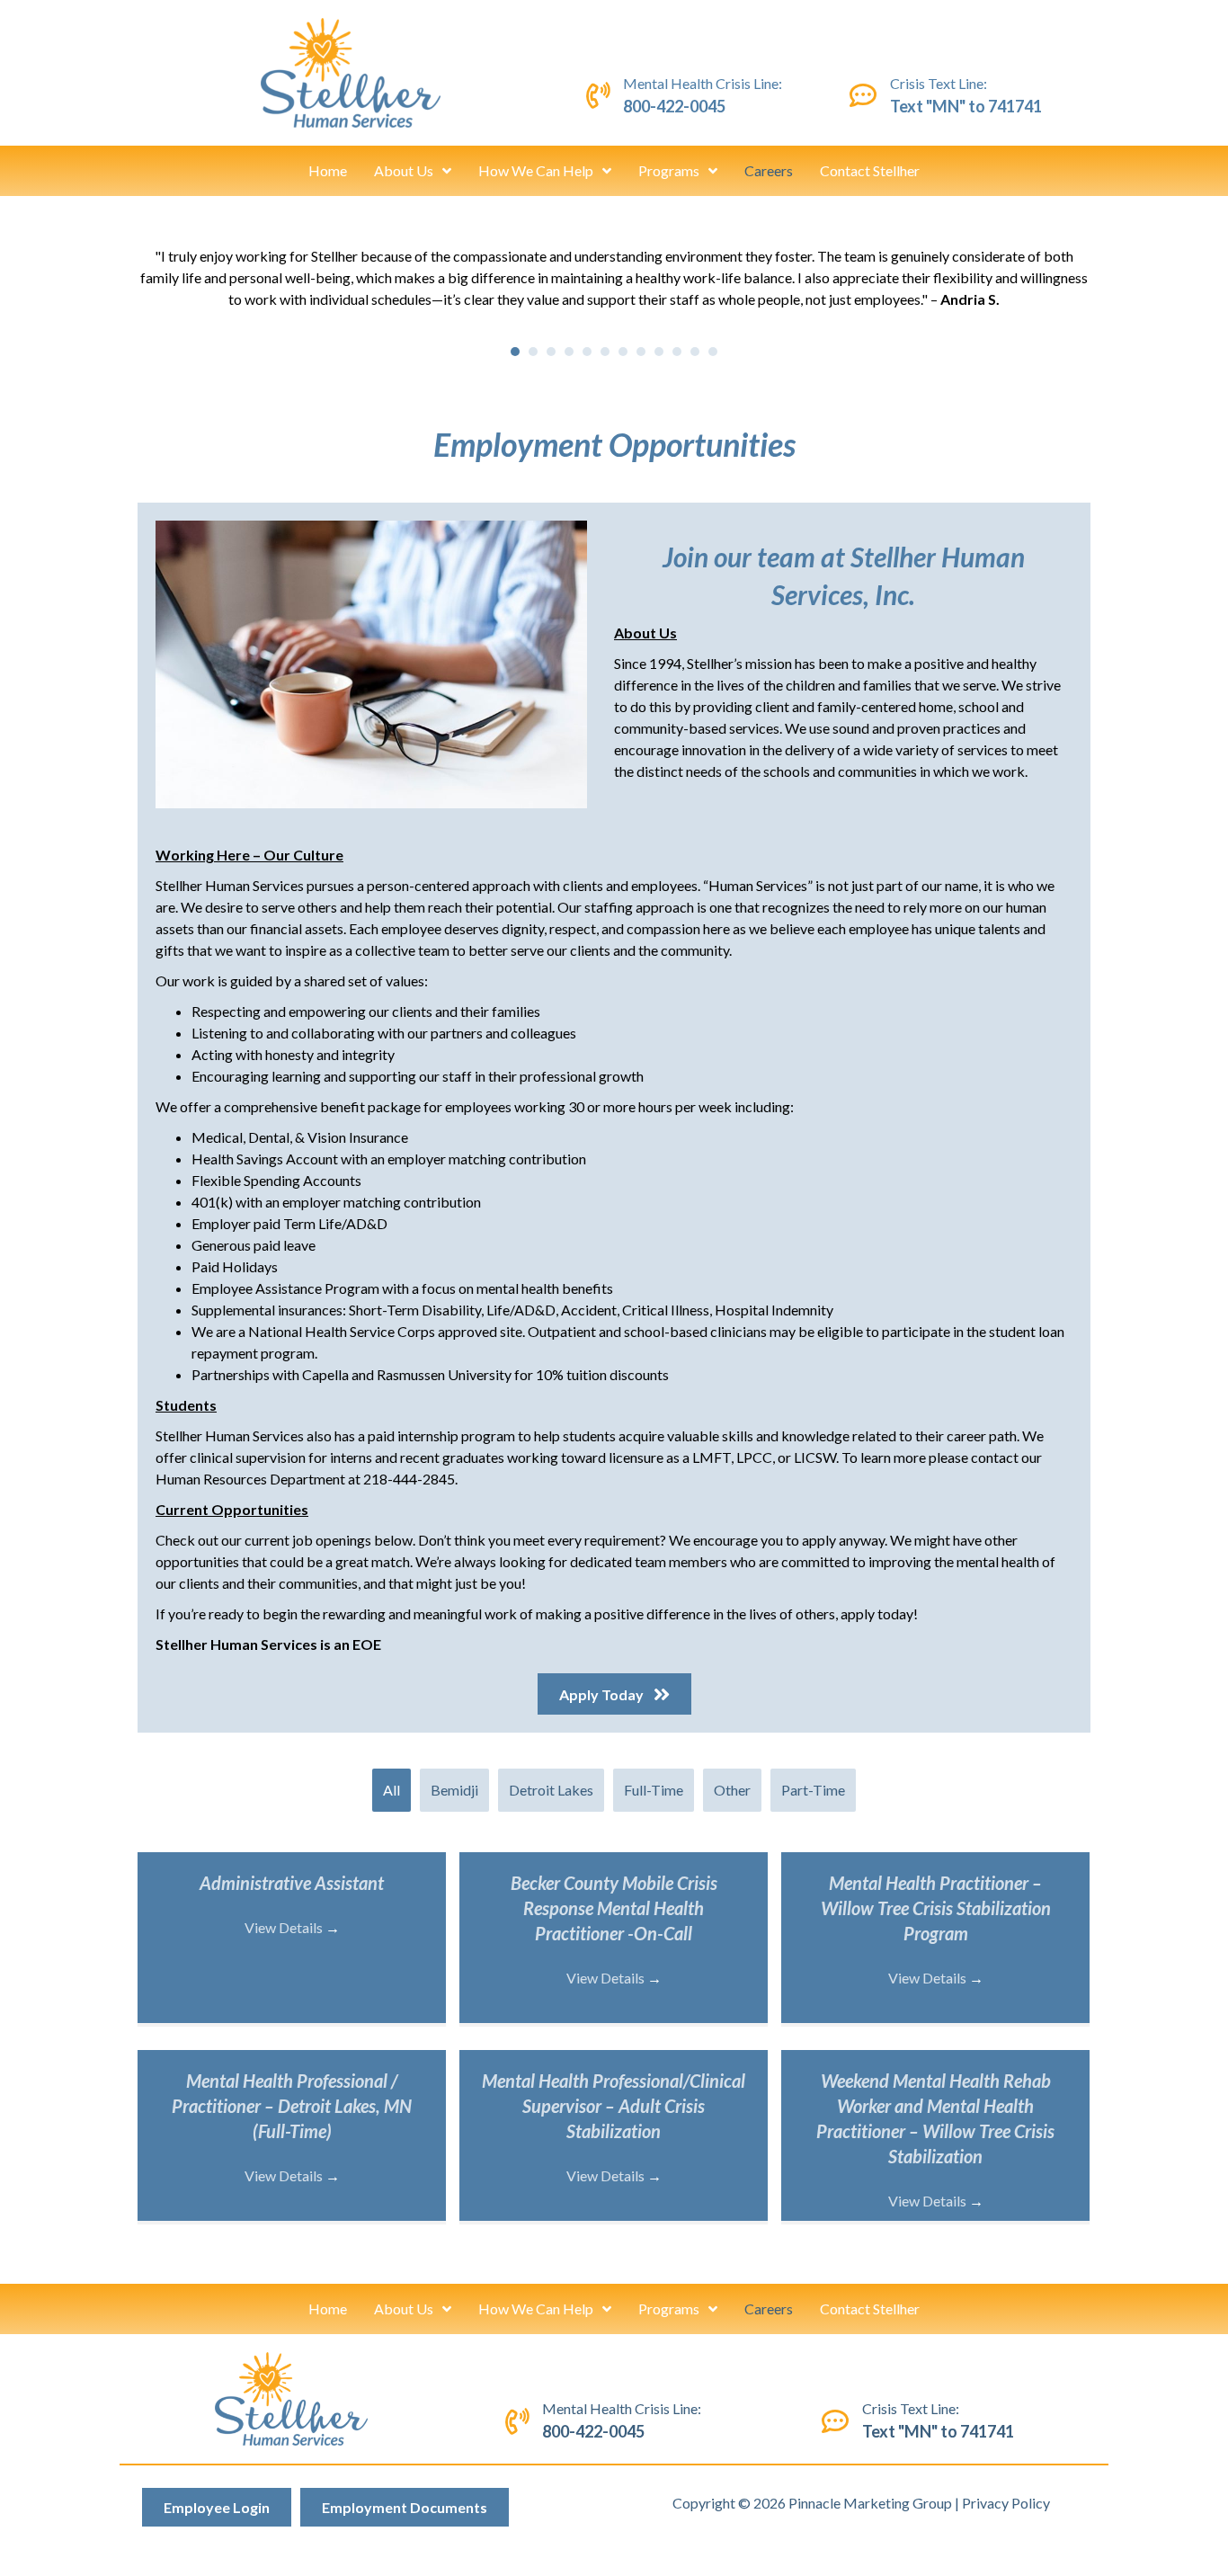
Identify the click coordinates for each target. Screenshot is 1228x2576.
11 (695, 352)
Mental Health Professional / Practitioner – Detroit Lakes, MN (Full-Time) (292, 2106)
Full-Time (654, 1790)
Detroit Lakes (551, 1790)
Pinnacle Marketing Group (870, 2503)
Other (732, 1790)
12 (713, 352)
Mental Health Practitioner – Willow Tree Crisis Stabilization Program (936, 1908)
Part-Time (813, 1790)
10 (677, 352)
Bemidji (454, 1790)
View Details (292, 1927)
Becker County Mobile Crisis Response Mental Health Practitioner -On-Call (614, 1908)
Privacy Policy (1006, 2503)
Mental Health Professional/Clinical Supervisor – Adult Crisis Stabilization (614, 2106)
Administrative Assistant (292, 1883)
